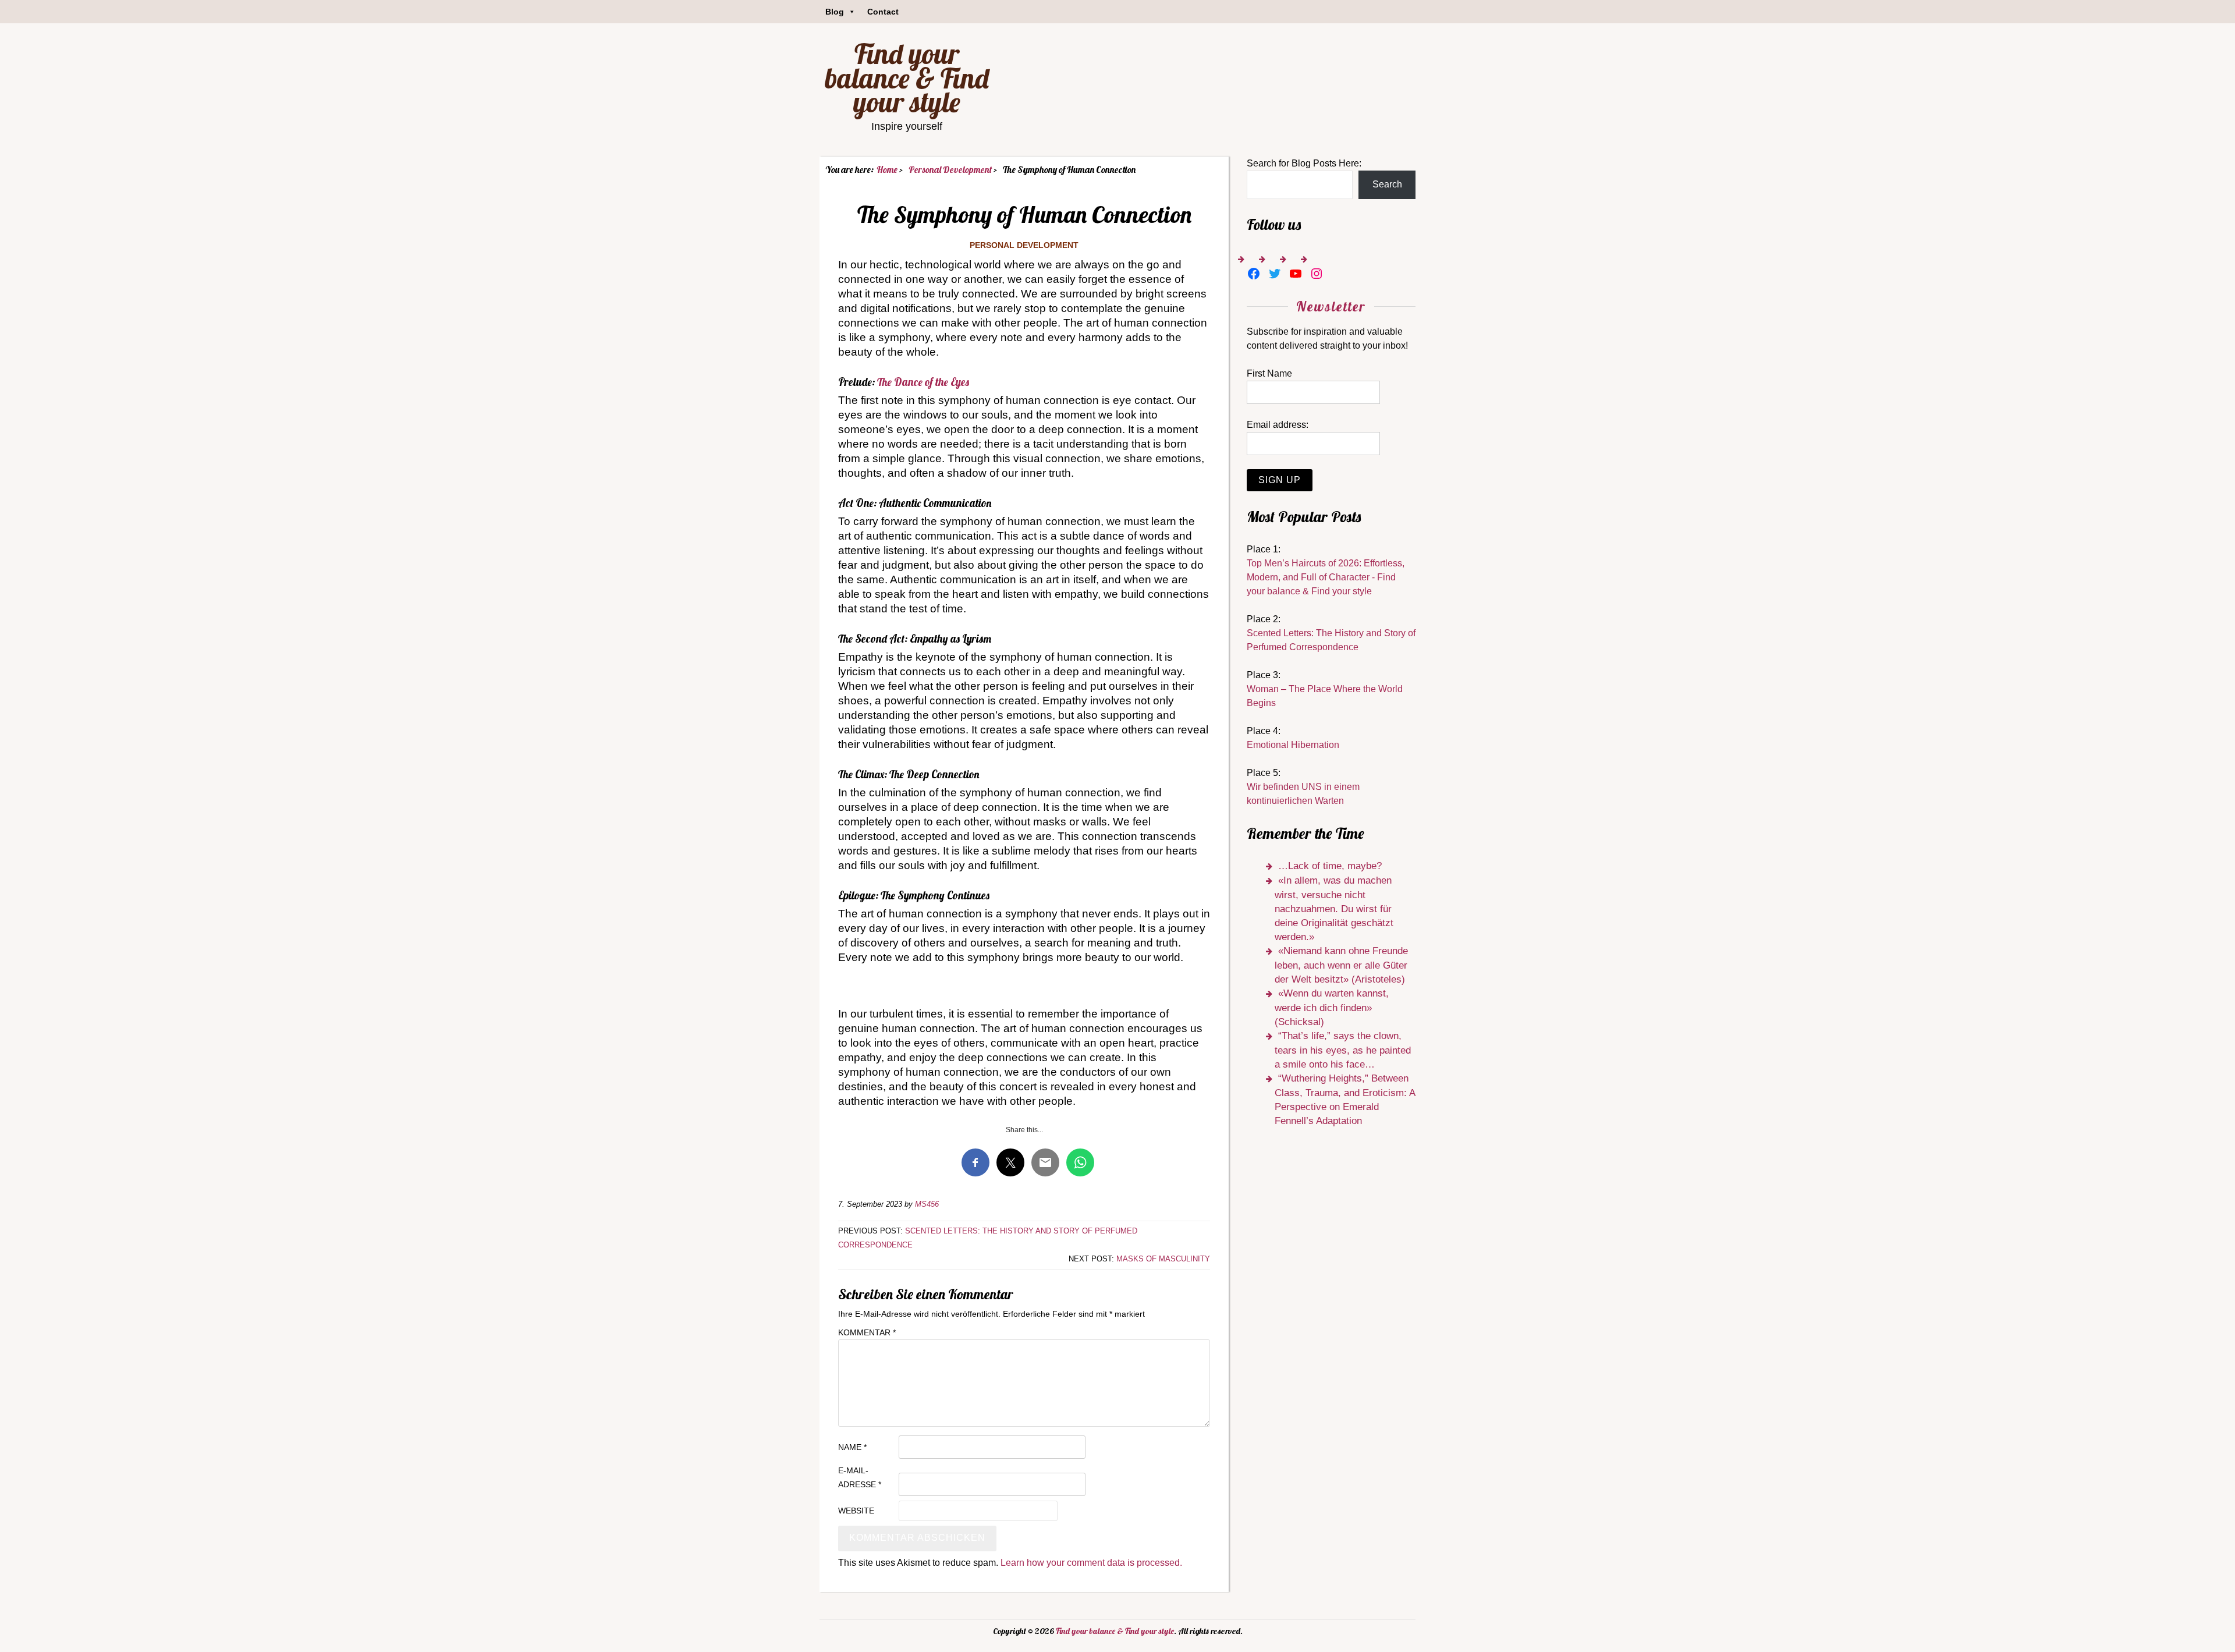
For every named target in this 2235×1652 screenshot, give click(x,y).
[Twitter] (1275, 274)
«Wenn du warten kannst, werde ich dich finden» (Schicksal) (1332, 1008)
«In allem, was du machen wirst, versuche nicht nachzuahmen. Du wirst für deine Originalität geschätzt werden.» (1334, 909)
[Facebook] (1254, 274)
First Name (1269, 373)
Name (852, 1447)
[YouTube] (1296, 274)
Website (856, 1511)
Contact (883, 12)
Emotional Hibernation (1293, 745)
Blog (835, 12)
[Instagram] (1317, 274)
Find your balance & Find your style (907, 78)
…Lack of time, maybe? (1330, 866)
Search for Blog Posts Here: (1304, 163)
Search (1387, 184)
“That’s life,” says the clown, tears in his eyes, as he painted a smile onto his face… (1343, 1050)
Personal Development (1024, 245)
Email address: (1278, 425)
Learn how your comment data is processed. (1091, 1563)
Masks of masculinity (1163, 1259)
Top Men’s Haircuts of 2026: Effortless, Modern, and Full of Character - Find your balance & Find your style (1326, 577)
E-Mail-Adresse (860, 1477)
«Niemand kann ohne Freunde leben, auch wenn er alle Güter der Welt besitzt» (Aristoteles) (1341, 965)
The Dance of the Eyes (923, 382)
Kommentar (867, 1332)
